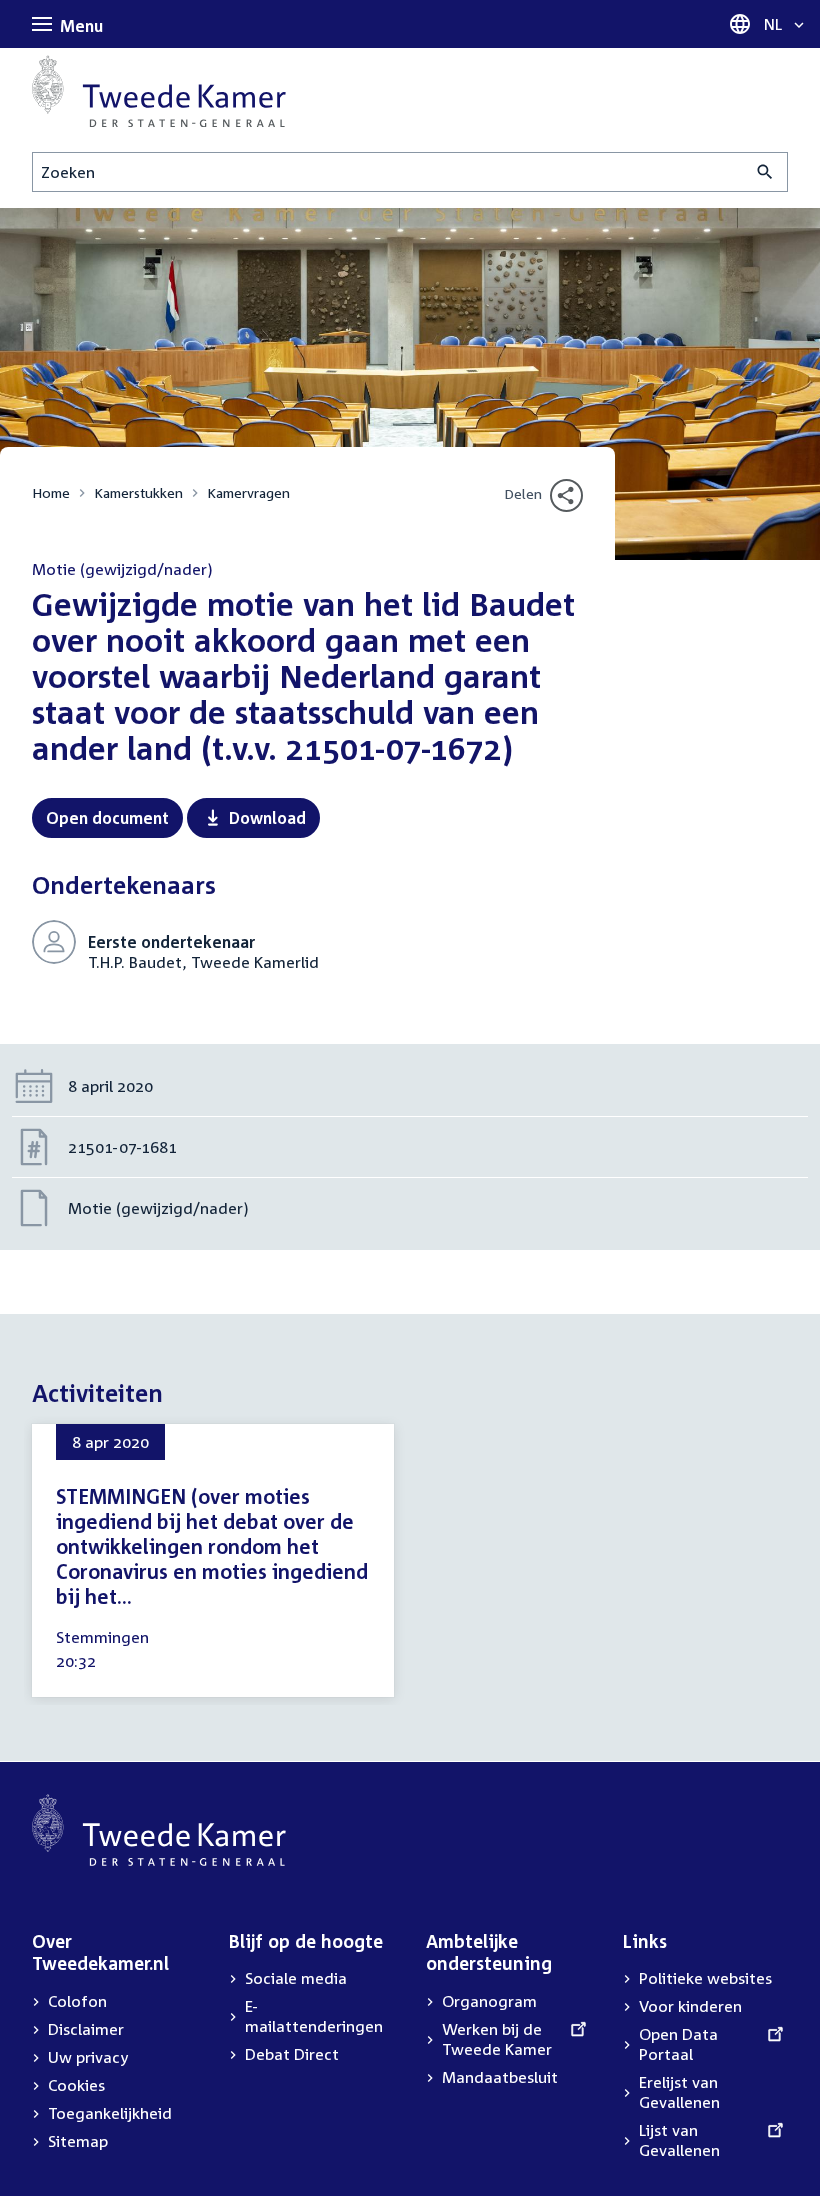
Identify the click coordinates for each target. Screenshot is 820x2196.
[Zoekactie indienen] (765, 172)
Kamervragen (248, 492)
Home (51, 492)
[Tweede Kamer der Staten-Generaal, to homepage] (159, 91)
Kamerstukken (138, 492)
